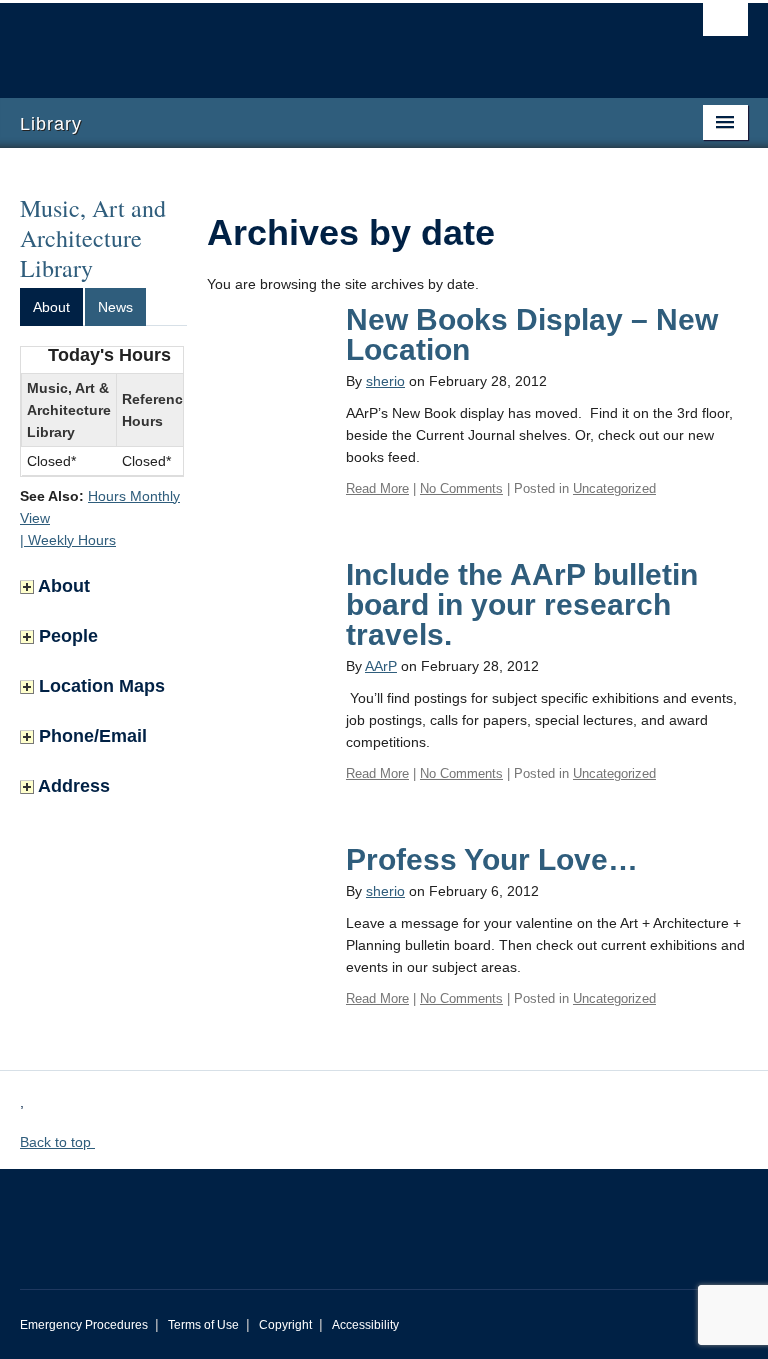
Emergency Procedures (84, 1325)
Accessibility (365, 1325)
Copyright (285, 1325)
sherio (385, 381)
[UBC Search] (725, 25)
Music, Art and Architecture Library (93, 238)
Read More (377, 488)
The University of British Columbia (329, 41)
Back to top (57, 1142)
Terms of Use (203, 1325)
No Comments (461, 488)
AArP (381, 666)
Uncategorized (614, 488)
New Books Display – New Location (532, 334)
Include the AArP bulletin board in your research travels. (522, 604)
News (115, 307)
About (51, 307)
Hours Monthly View (100, 507)
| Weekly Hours (68, 540)
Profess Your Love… (492, 859)
